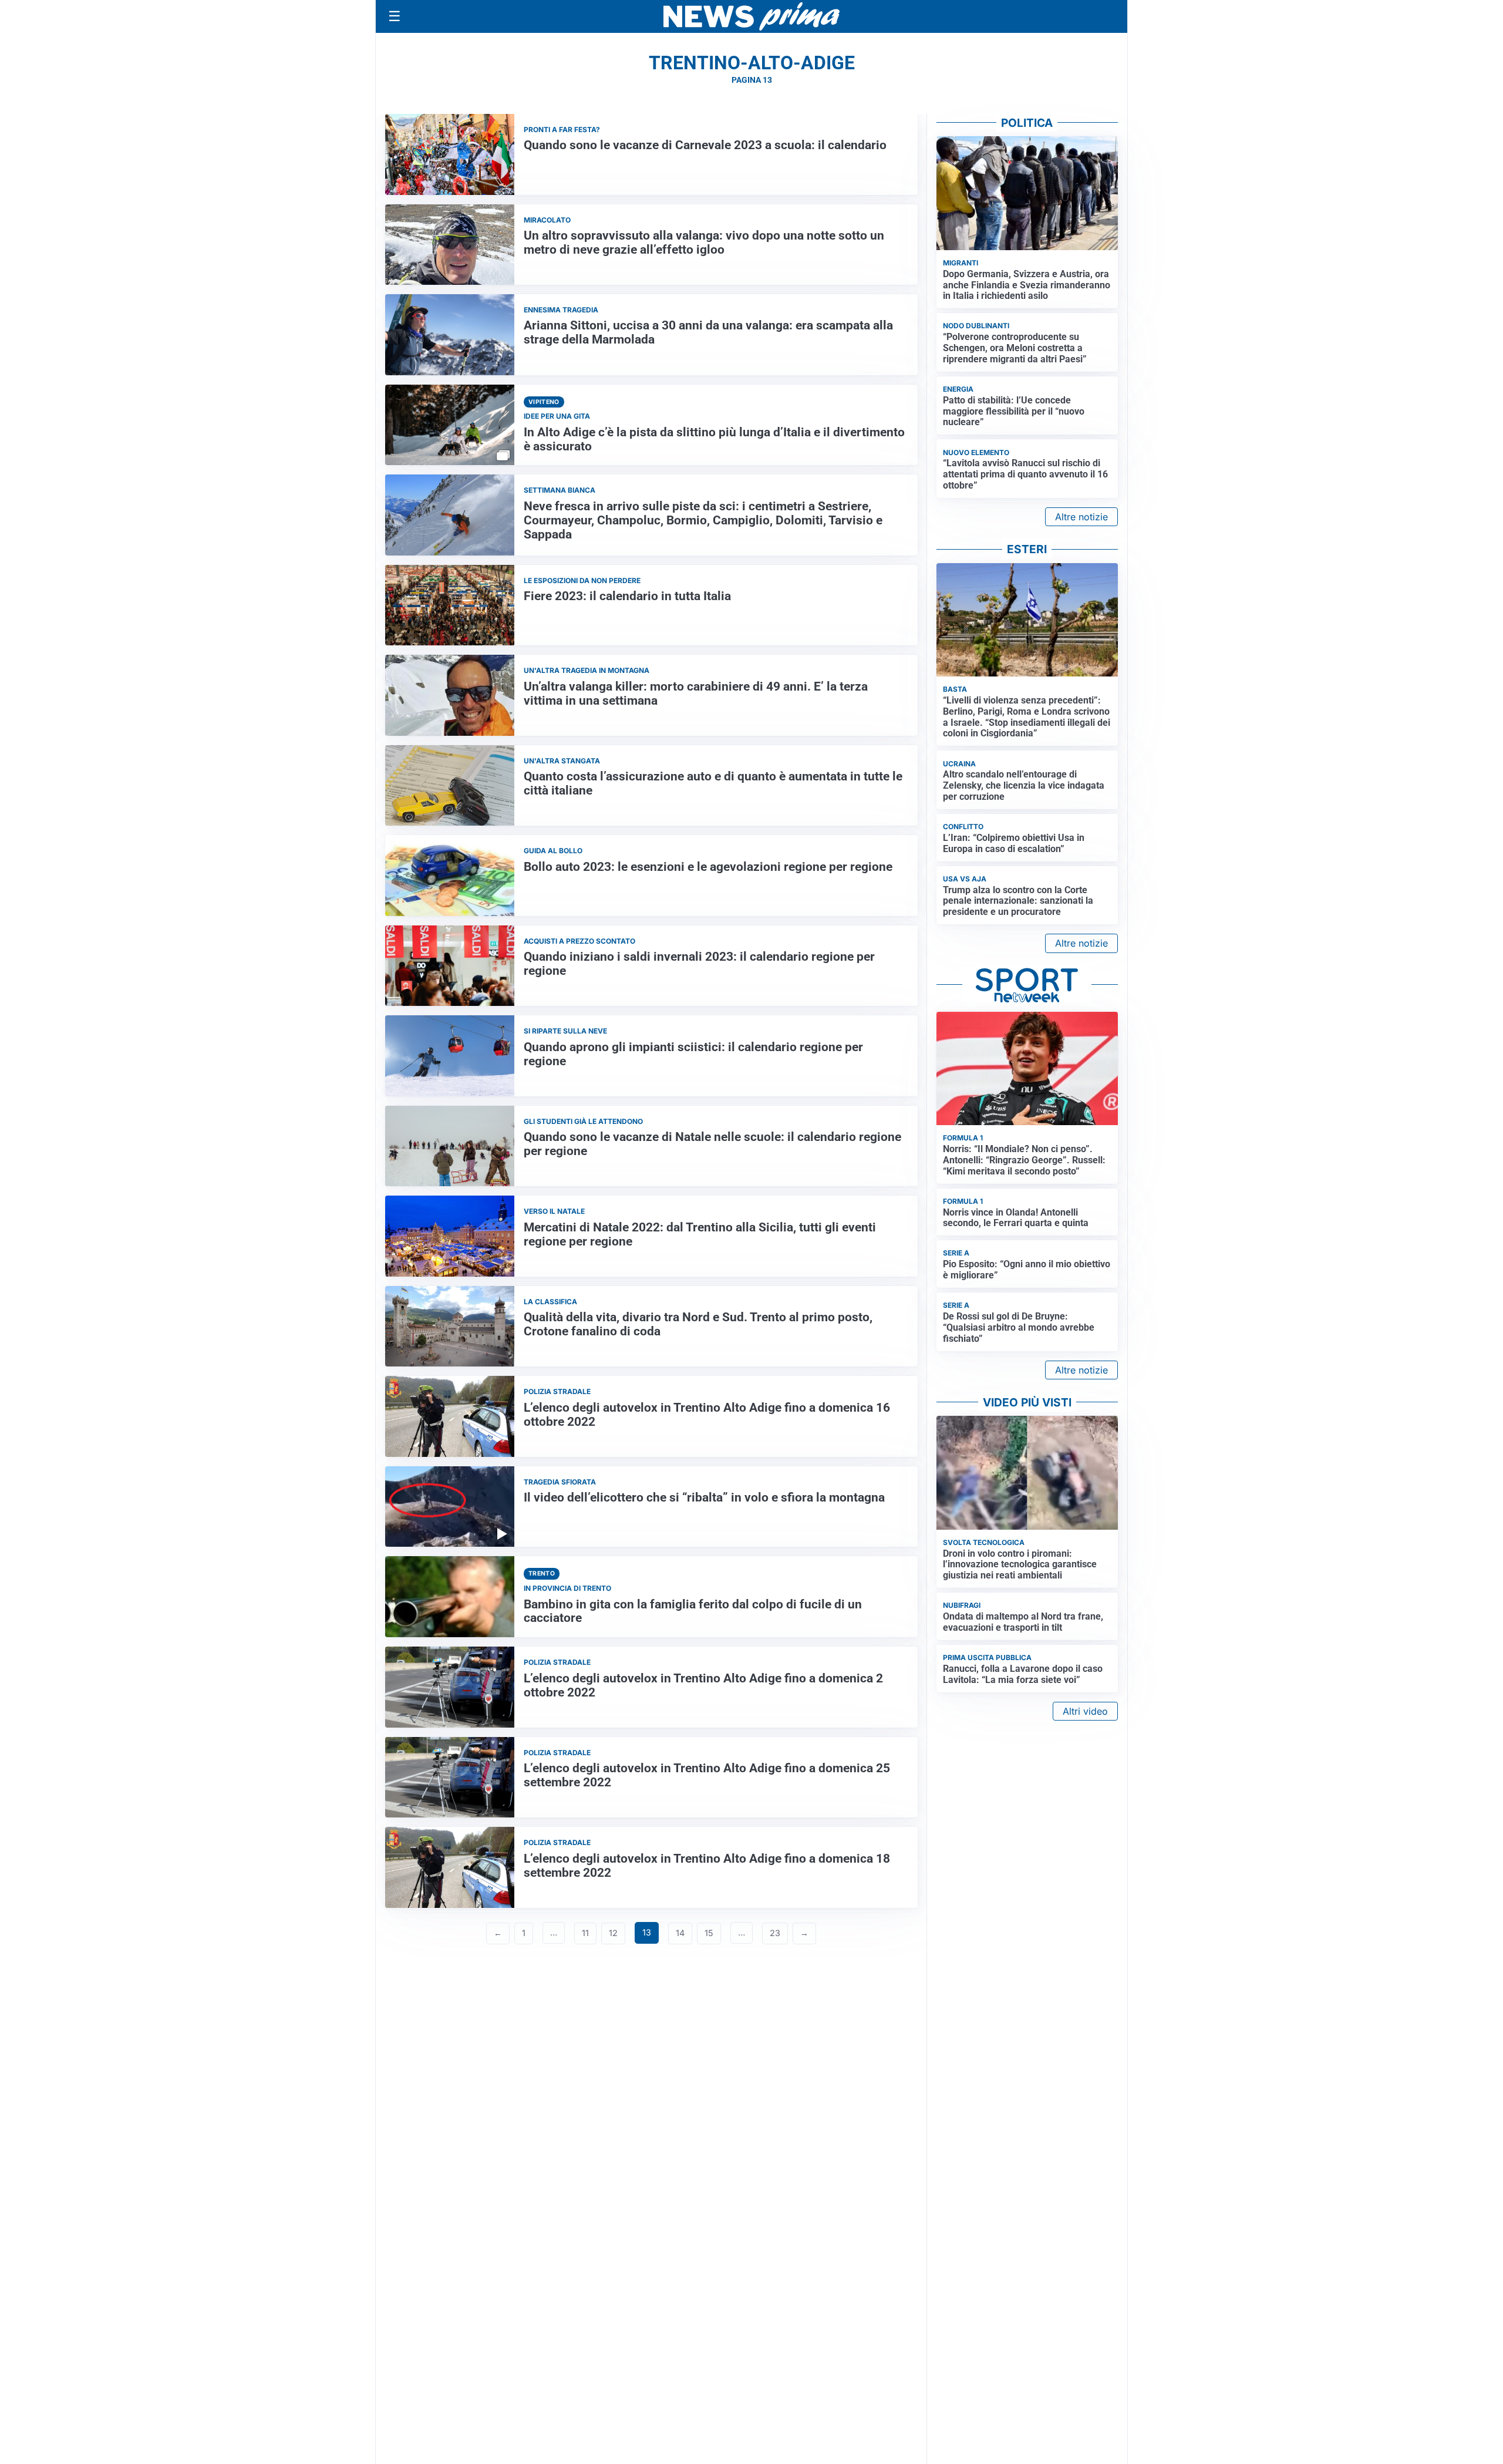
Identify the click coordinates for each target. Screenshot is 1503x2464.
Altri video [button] (1085, 1711)
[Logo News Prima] (751, 16)
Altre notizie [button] (1081, 517)
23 (775, 1933)
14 (680, 1933)
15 (709, 1933)
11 (585, 1933)
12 (613, 1933)
